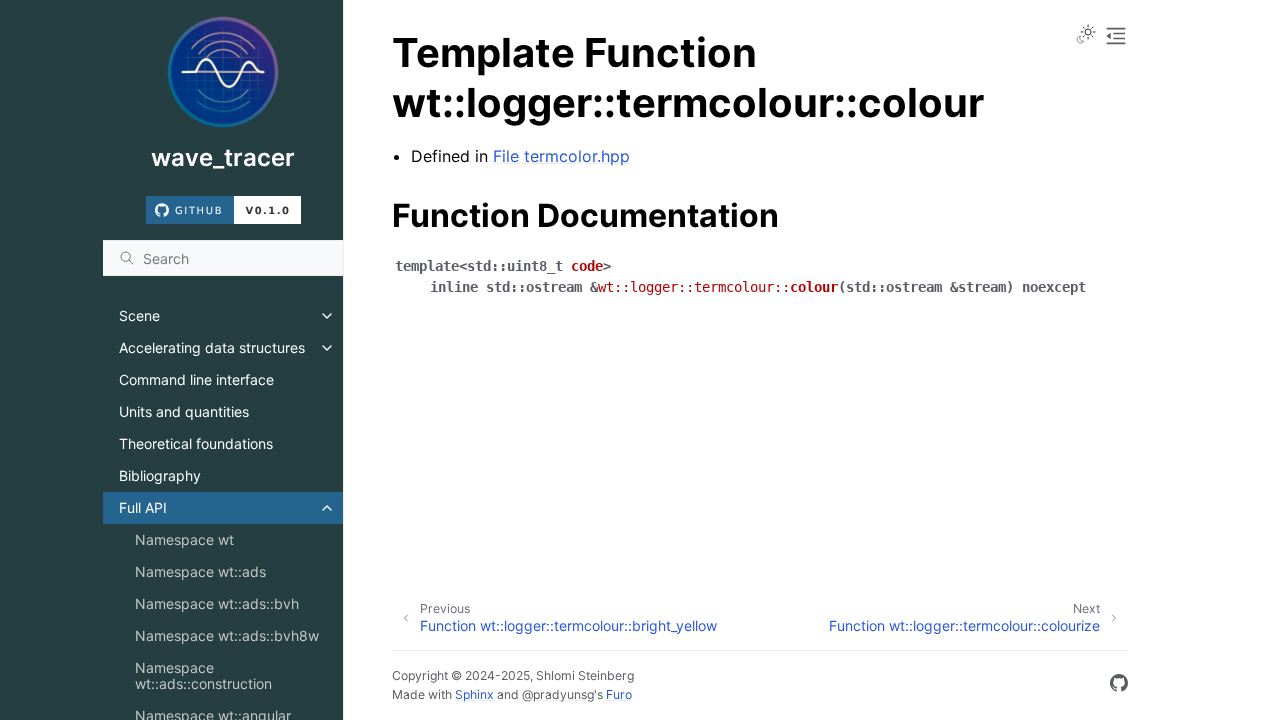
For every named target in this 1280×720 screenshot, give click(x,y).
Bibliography (160, 475)
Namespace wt (184, 539)
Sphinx (474, 694)
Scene (139, 315)
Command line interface (196, 379)
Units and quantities (184, 411)
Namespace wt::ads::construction (203, 675)
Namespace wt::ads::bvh (217, 603)
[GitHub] (1119, 686)
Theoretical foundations (196, 443)
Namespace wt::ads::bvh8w (227, 635)
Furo (619, 694)
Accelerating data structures (212, 347)
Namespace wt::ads (200, 571)
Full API (143, 507)
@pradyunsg (558, 694)
